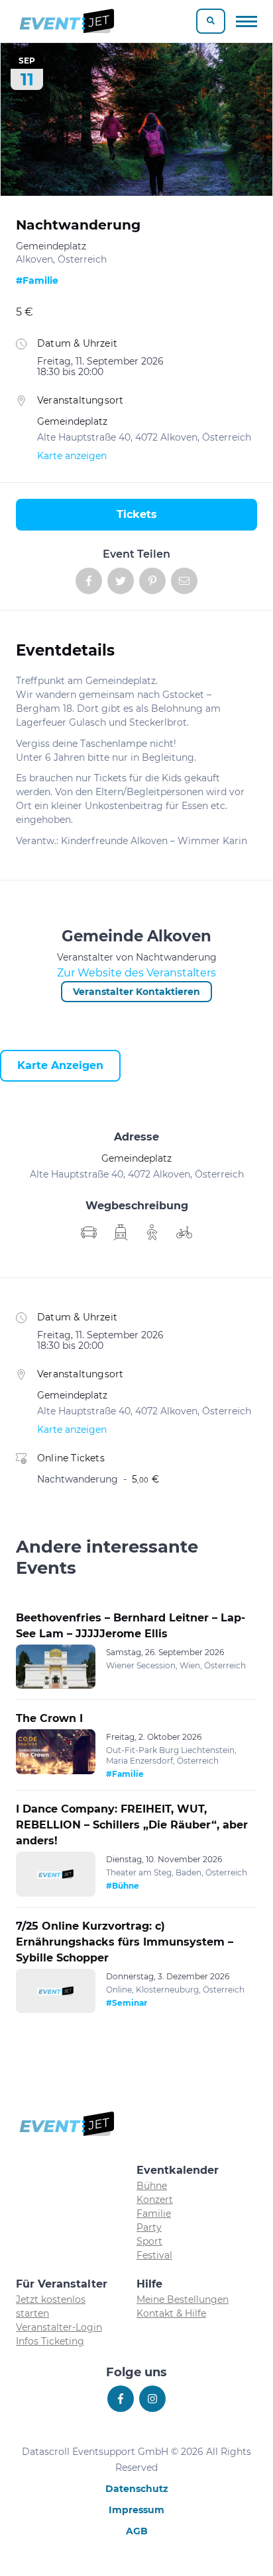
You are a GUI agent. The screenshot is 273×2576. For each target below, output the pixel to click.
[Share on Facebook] (89, 581)
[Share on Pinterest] (152, 581)
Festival (154, 2255)
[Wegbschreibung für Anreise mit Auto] (121, 1232)
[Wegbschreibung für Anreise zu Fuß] (152, 1232)
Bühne (152, 2186)
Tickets (137, 514)
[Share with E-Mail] (184, 581)
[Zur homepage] (66, 21)
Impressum (136, 2510)
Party (149, 2227)
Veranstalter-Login (59, 2327)
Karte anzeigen (72, 456)
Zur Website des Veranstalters (136, 973)
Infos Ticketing (50, 2341)
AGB (137, 2531)
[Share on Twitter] (121, 581)
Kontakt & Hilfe (171, 2313)
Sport (149, 2241)
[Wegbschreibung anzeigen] (89, 1232)
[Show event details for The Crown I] (56, 1752)
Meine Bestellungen (183, 2299)
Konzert (155, 2200)
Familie (154, 2213)
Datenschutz (137, 2489)
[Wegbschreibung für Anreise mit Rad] (184, 1232)
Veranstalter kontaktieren (136, 992)
